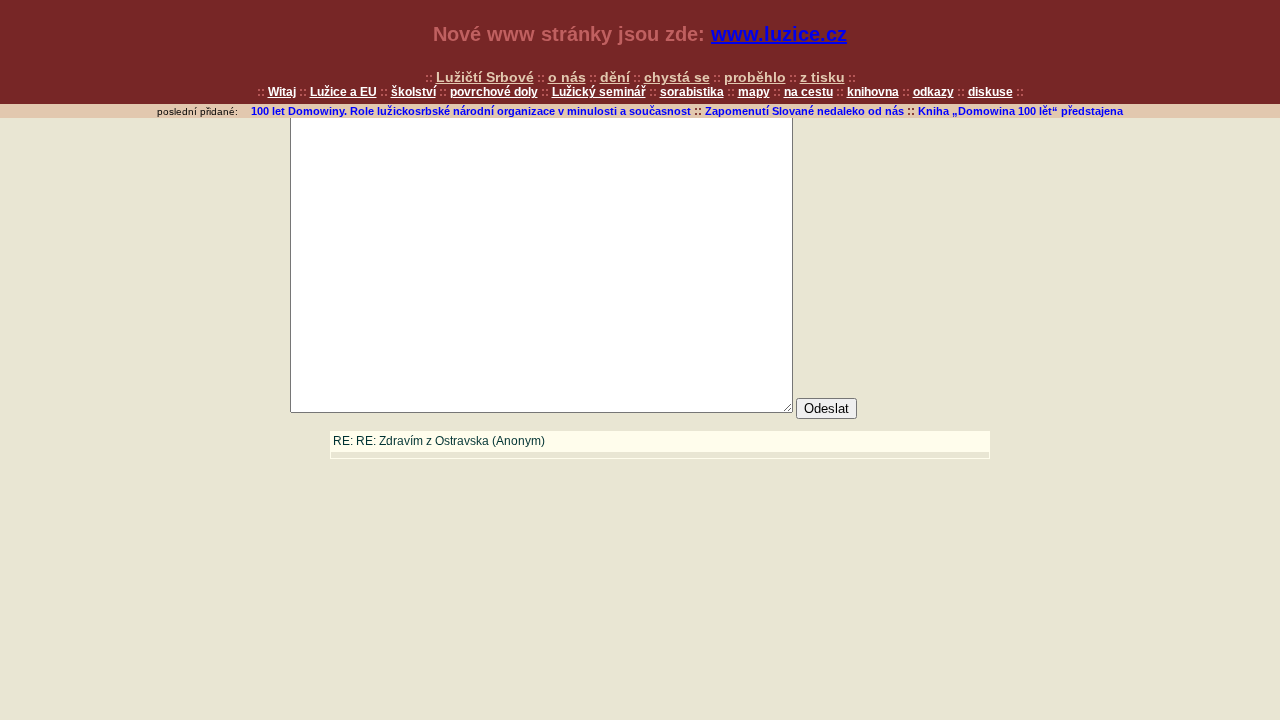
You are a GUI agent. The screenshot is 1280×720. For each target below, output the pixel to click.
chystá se (677, 77)
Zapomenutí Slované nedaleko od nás (804, 111)
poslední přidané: (197, 111)
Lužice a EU (343, 92)
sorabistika (692, 92)
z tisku (822, 77)
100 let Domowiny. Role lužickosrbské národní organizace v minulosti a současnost (471, 111)
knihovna (873, 92)
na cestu (808, 92)
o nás (567, 77)
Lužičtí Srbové (485, 77)
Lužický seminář (599, 92)
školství (413, 92)
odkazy (933, 92)
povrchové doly (494, 92)
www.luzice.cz (779, 34)
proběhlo (755, 77)
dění (615, 77)
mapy (754, 92)
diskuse (990, 92)
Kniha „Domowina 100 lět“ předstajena (1020, 111)
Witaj (282, 92)
